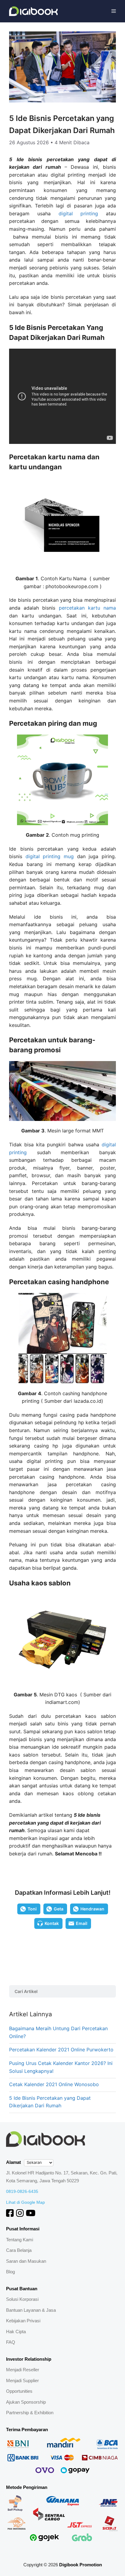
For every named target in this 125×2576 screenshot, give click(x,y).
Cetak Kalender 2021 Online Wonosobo (54, 2084)
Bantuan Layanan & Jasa (31, 2310)
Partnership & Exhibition (30, 2413)
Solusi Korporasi (22, 2299)
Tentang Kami (20, 2240)
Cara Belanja (19, 2250)
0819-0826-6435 (22, 2191)
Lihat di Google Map (25, 2202)
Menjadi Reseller (23, 2370)
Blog (10, 2272)
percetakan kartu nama (87, 608)
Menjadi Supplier (22, 2381)
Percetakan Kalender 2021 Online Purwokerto (61, 2050)
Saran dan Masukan (26, 2261)
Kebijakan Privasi (23, 2321)
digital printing (78, 213)
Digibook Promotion (81, 2565)
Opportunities (19, 2391)
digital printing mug (50, 856)
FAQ (11, 2342)
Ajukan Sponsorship (26, 2402)
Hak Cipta (16, 2332)
